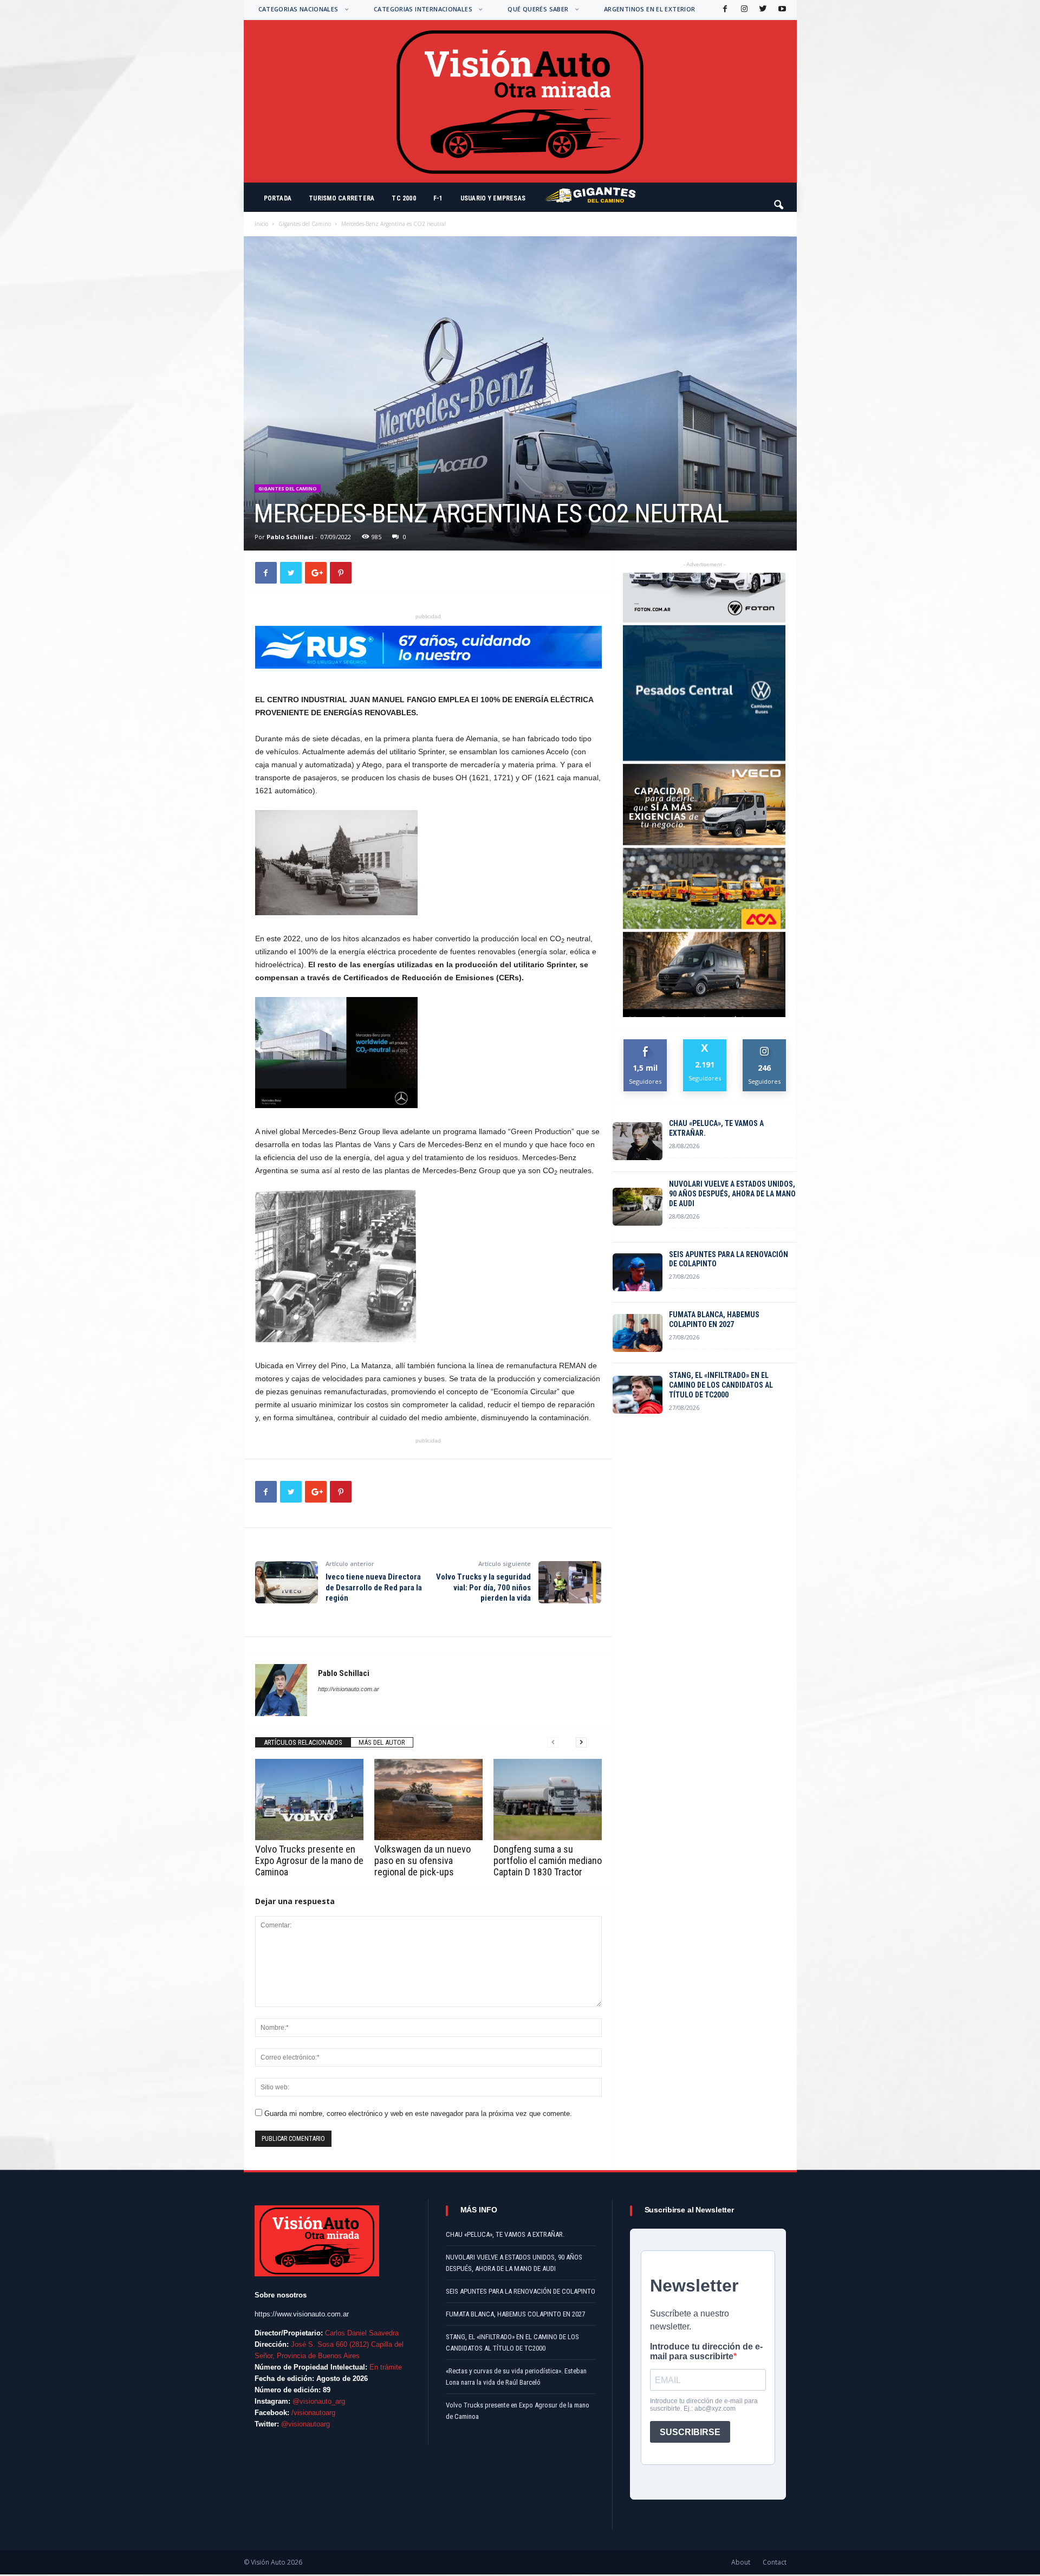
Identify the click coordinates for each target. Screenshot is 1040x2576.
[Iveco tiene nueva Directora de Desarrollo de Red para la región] (287, 1582)
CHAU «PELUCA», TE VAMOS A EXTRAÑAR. (716, 1128)
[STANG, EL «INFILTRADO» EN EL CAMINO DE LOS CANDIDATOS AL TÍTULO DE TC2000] (638, 1395)
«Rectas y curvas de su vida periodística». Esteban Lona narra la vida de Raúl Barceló (516, 2377)
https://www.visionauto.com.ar (302, 2314)
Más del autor (382, 1742)
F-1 (438, 198)
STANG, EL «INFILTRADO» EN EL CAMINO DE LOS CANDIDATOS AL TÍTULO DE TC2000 (721, 1385)
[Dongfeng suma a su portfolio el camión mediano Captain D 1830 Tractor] (548, 1800)
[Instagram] (743, 9)
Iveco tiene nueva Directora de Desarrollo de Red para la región (374, 1587)
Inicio (261, 224)
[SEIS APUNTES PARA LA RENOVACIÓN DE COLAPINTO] (638, 1272)
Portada (278, 198)
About (741, 2562)
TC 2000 (404, 198)
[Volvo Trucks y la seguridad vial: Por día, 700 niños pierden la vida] (570, 1582)
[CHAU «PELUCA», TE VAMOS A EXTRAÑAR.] (638, 1141)
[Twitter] (762, 9)
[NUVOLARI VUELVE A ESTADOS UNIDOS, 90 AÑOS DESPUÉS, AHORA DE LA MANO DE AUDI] (638, 1207)
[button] (779, 200)
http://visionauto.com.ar (349, 1689)
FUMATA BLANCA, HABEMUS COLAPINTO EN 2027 (714, 1319)
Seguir (765, 1043)
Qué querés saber (538, 9)
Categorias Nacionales (298, 9)
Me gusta (645, 1043)
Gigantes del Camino (305, 224)
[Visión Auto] (520, 101)
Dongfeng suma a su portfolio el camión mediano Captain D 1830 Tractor (548, 1860)
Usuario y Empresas (493, 198)
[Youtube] (781, 9)
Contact (775, 2562)
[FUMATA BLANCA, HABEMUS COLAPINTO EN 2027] (638, 1333)
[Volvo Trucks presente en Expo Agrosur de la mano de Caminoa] (309, 1800)
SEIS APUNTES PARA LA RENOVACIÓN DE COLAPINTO (729, 1259)
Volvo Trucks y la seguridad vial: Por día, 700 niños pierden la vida (483, 1587)
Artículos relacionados (303, 1742)
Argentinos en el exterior (650, 9)
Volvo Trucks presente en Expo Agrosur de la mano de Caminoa (309, 1860)
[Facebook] (724, 9)
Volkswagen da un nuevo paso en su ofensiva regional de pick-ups (422, 1860)
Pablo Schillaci (290, 537)
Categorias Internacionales (423, 9)
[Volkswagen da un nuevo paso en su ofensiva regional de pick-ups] (428, 1800)
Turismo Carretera (342, 198)
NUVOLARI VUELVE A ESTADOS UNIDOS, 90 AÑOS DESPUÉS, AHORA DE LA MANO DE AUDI (732, 1194)
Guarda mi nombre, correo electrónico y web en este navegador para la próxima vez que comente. (418, 2114)
